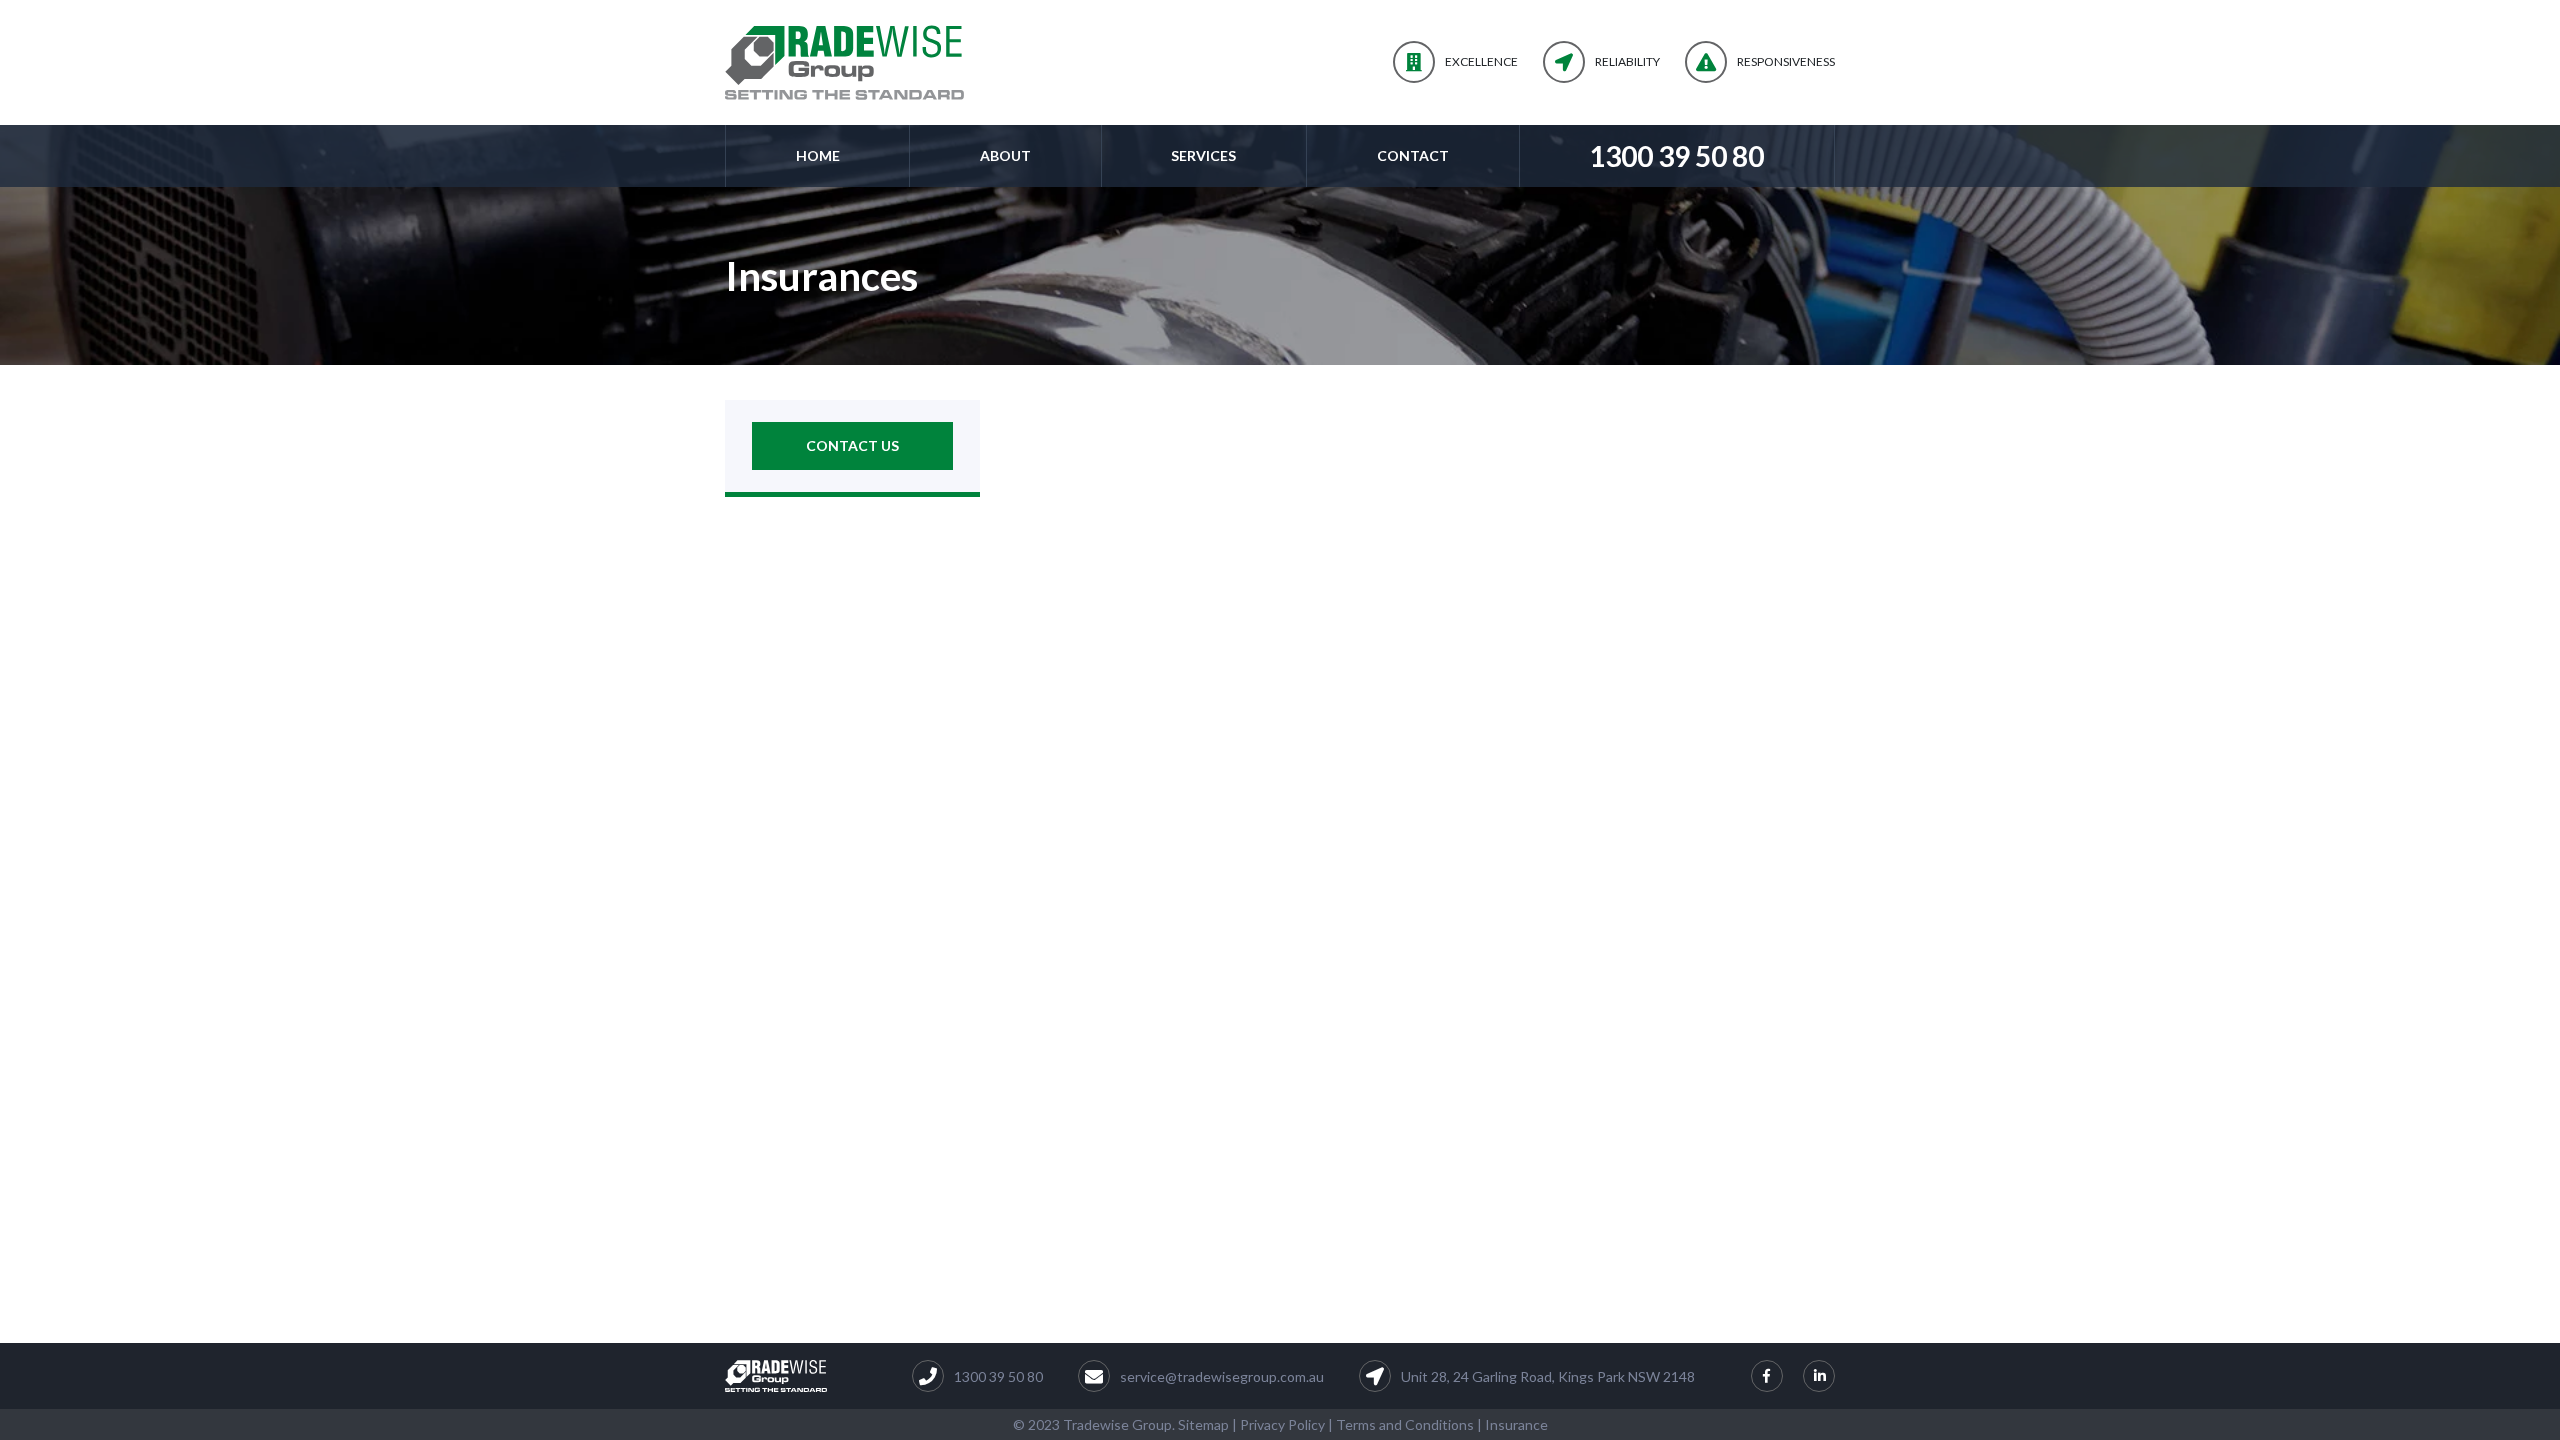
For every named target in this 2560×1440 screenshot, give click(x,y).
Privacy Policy (1282, 1424)
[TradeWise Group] (844, 62)
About (1005, 155)
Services (1203, 155)
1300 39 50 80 (1676, 156)
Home (818, 155)
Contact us (852, 445)
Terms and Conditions (1405, 1424)
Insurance (1516, 1424)
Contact (1413, 155)
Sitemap (1203, 1424)
